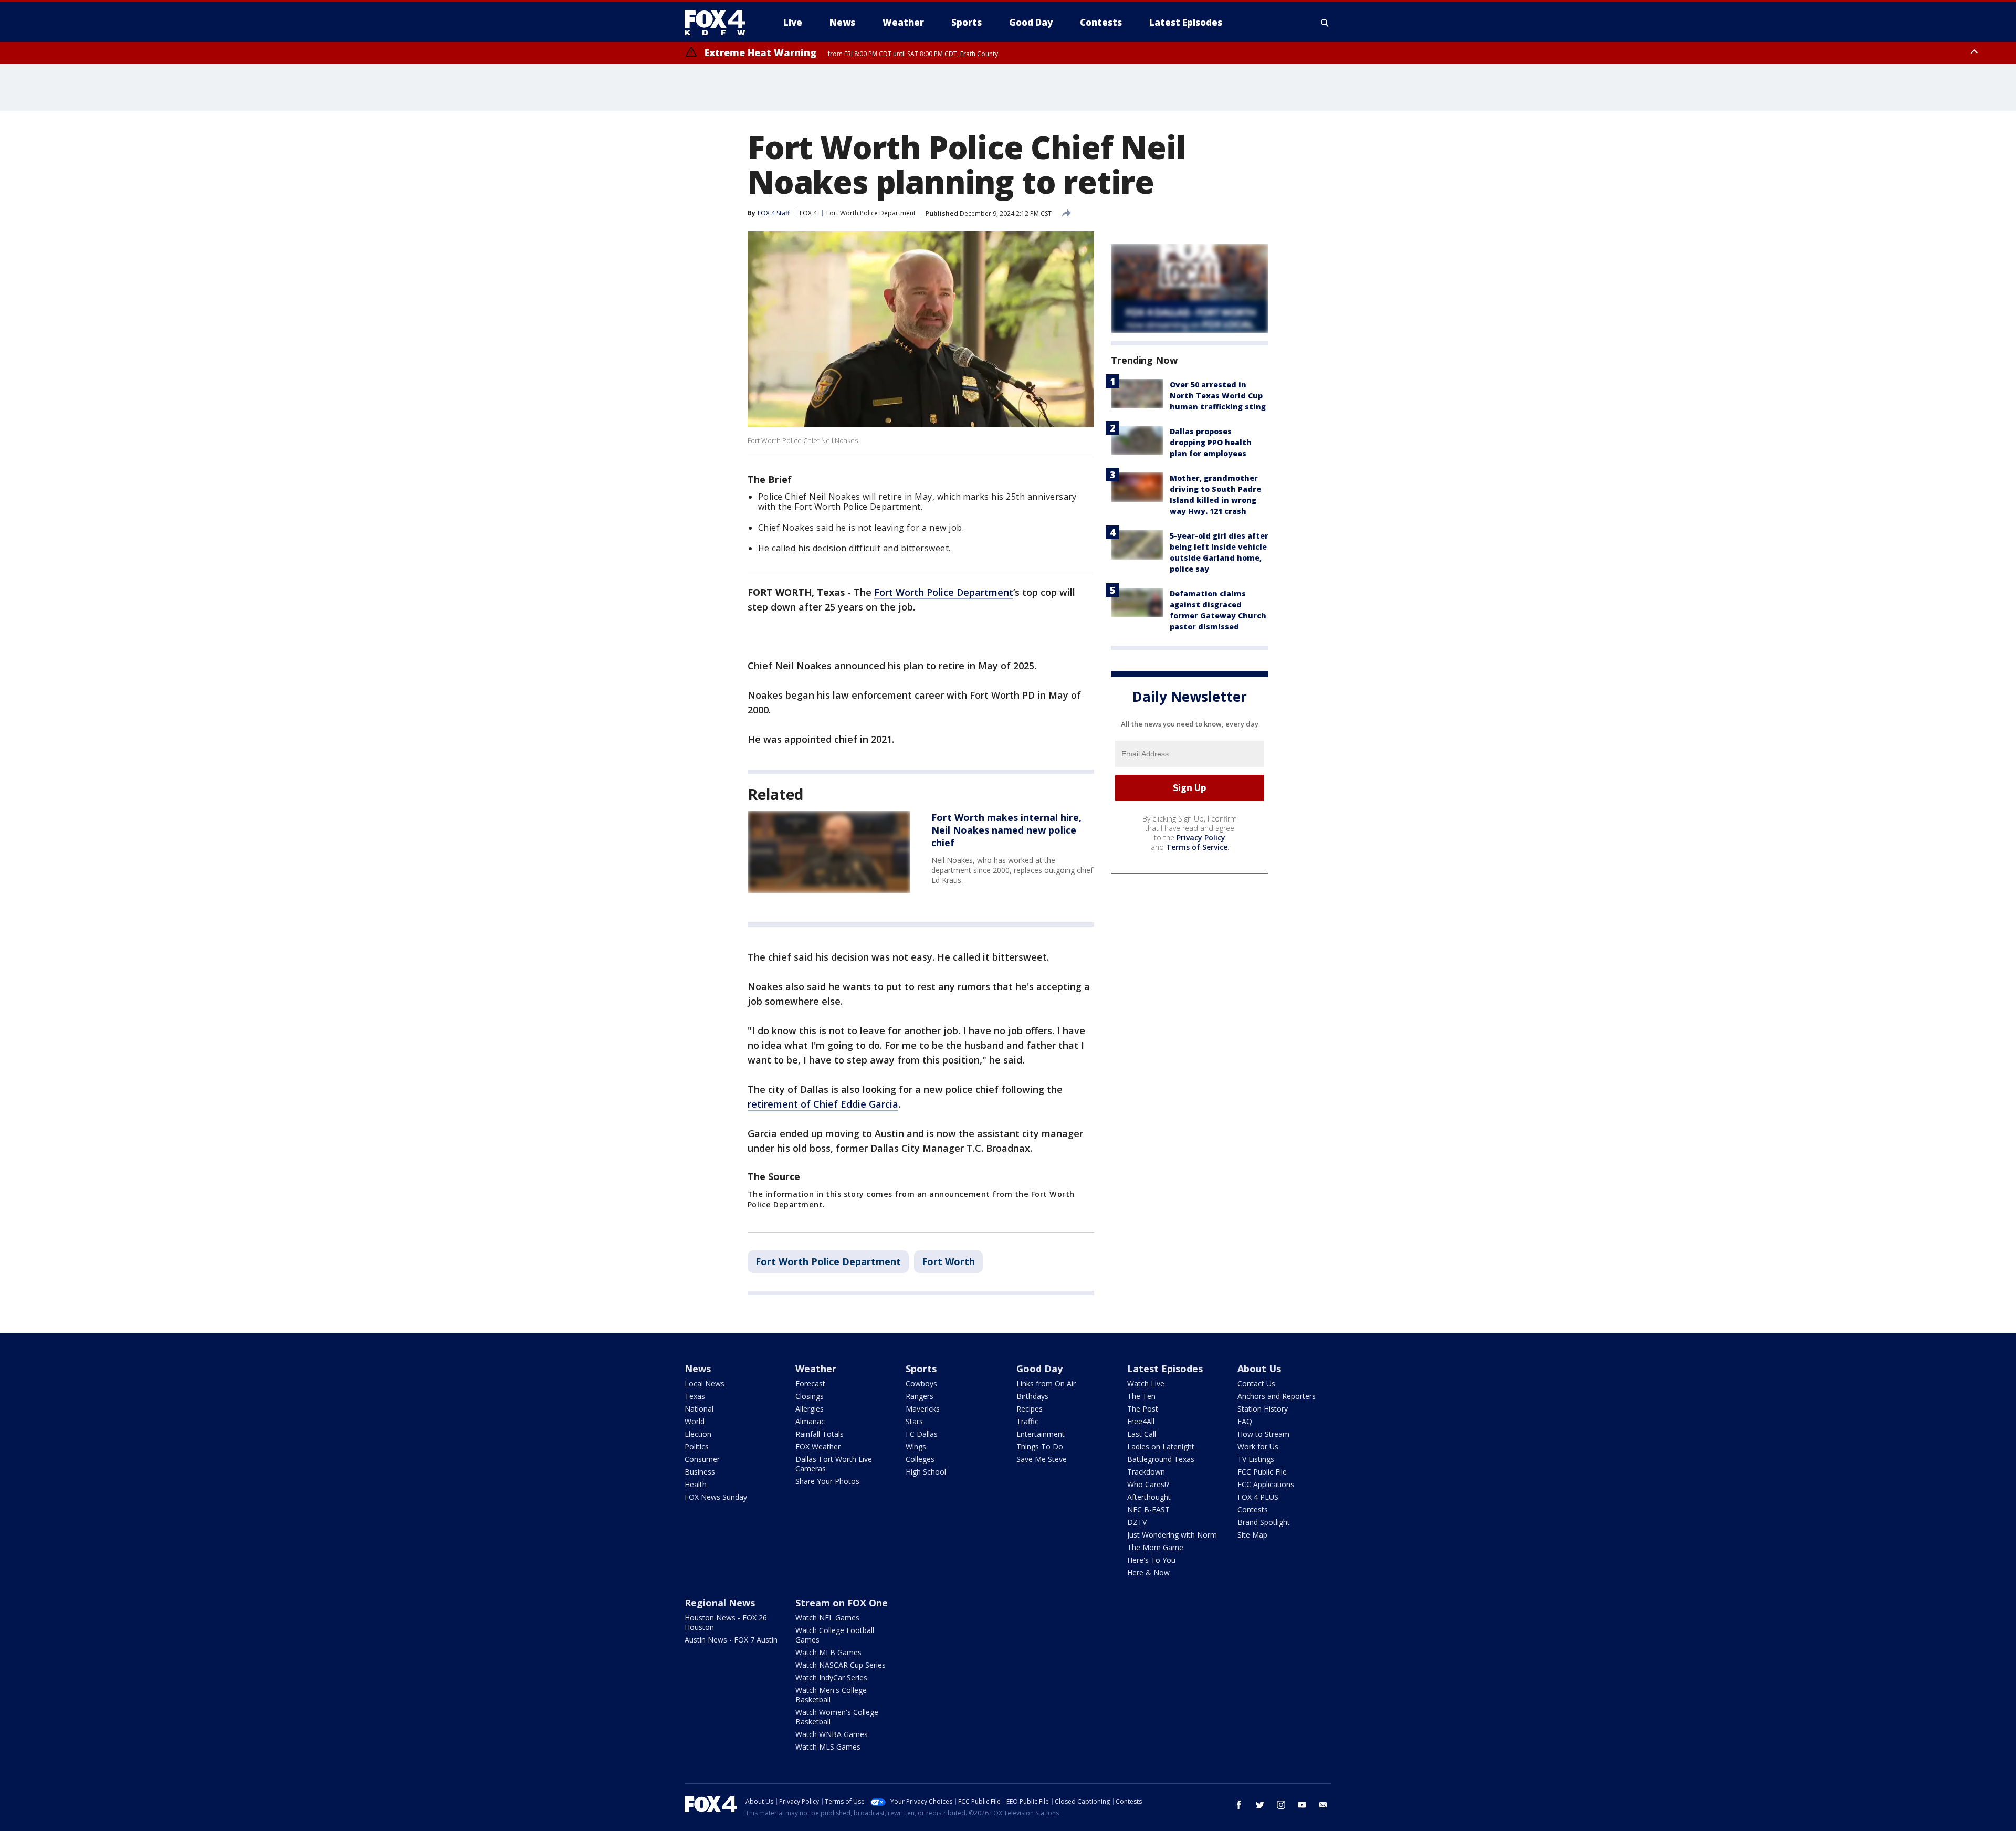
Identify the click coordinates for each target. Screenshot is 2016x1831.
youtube (1302, 1805)
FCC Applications (1266, 1484)
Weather (816, 1369)
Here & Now (1148, 1572)
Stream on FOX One (842, 1603)
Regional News (720, 1603)
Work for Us (1258, 1446)
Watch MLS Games (828, 1747)
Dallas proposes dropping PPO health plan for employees (1211, 442)
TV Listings (1256, 1459)
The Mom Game (1155, 1547)
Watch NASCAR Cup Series (841, 1665)
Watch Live (1146, 1383)
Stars (914, 1421)
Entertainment (1041, 1434)
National (699, 1409)
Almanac (810, 1421)
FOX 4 (808, 213)
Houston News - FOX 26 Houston (726, 1622)
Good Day (1039, 1369)
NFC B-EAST (1148, 1509)
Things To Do (1040, 1446)
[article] (829, 852)
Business (700, 1472)
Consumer (702, 1459)
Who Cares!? (1148, 1484)
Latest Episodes (1165, 1369)
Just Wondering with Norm (1172, 1535)
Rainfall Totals (820, 1434)
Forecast (810, 1383)
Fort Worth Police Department (871, 213)
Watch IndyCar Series (831, 1677)
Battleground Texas (1161, 1459)
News (698, 1369)
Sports (921, 1369)
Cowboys (921, 1383)
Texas (695, 1396)
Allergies (810, 1409)
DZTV (1137, 1522)
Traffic (1027, 1421)
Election (698, 1434)
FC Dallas (922, 1434)
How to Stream (1263, 1434)
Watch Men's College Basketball (831, 1695)
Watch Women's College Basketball (837, 1717)
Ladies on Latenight (1161, 1446)
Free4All (1141, 1421)
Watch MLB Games (828, 1652)
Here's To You (1151, 1560)
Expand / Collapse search (1325, 23)
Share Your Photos (827, 1481)
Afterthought (1149, 1497)
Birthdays (1032, 1396)
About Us (1259, 1369)
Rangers (920, 1396)
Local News (705, 1383)
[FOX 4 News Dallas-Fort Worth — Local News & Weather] (719, 23)
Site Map (1252, 1535)
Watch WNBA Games (832, 1734)
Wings (916, 1446)
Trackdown (1146, 1472)
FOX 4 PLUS (1258, 1497)
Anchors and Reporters (1277, 1396)
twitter (1260, 1805)
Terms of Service (1197, 847)
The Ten (1141, 1396)
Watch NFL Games (827, 1618)
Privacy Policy (1201, 838)
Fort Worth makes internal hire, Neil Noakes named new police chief (1006, 830)
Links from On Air (1046, 1383)
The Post (1143, 1409)
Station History (1263, 1409)
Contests (1253, 1509)
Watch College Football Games (835, 1635)
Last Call (1142, 1434)
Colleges (920, 1459)
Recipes (1030, 1409)
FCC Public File (1262, 1472)
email (1323, 1805)
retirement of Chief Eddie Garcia (823, 1104)
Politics (697, 1446)
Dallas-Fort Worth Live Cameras (834, 1464)
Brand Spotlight (1264, 1522)
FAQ (1245, 1421)
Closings (810, 1396)
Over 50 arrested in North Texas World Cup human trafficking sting (1218, 396)
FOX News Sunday (716, 1497)
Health (696, 1484)
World (695, 1421)
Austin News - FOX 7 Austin (731, 1640)
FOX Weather (818, 1446)
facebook (1239, 1805)
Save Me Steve (1042, 1459)
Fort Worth (948, 1261)
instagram (1281, 1805)
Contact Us (1256, 1383)
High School (926, 1472)
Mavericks (923, 1409)
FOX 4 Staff (774, 213)
